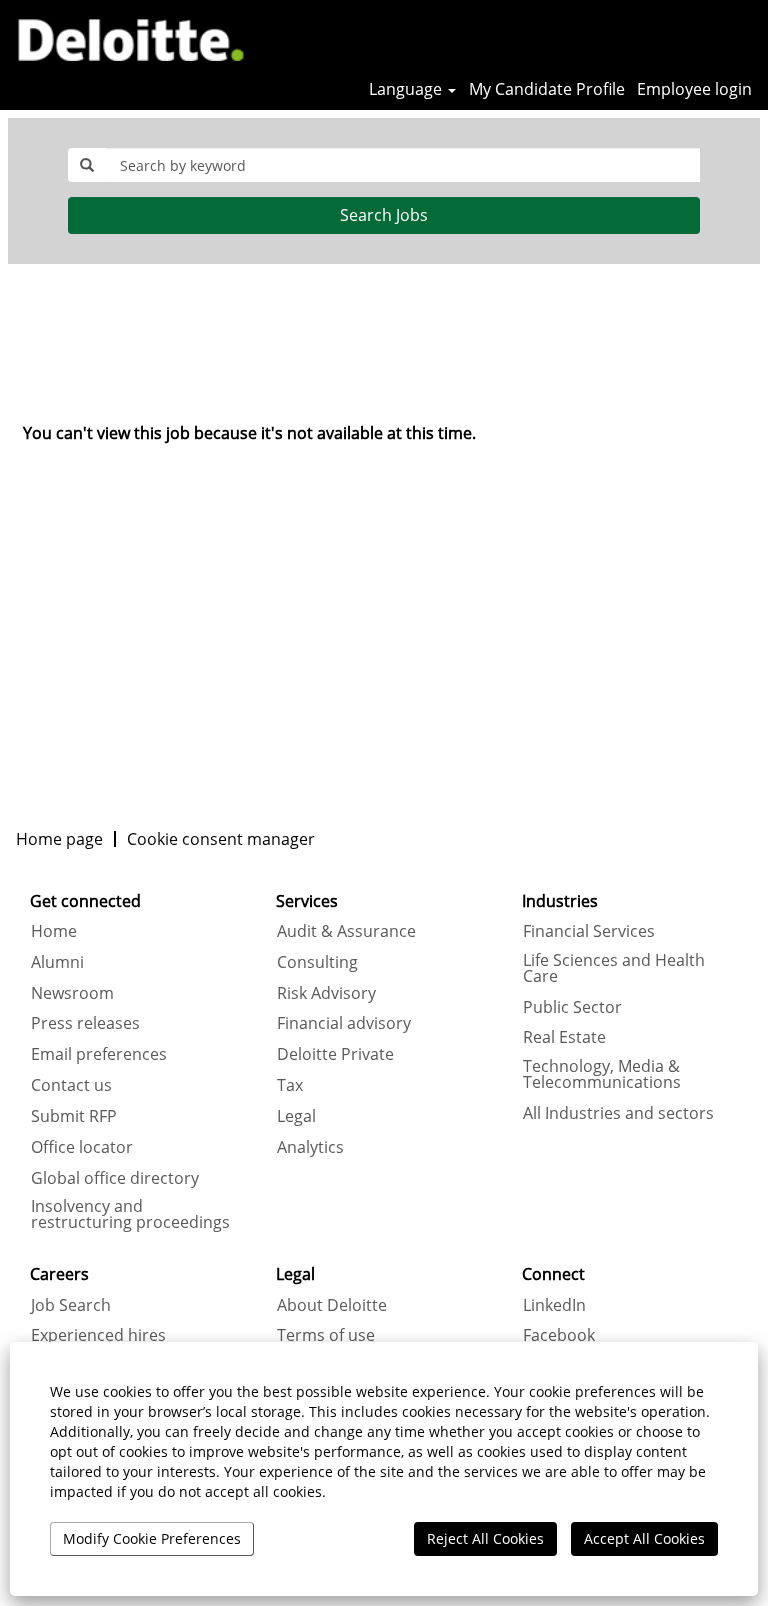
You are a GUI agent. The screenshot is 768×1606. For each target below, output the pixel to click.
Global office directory (115, 1178)
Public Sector (572, 1007)
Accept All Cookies (644, 1538)
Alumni (57, 962)
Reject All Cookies (485, 1538)
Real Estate (564, 1037)
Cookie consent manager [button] (221, 839)
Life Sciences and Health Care (614, 968)
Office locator (82, 1147)
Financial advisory (344, 1023)
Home (54, 931)
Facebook (559, 1335)
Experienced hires (98, 1335)
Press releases (85, 1023)
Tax (290, 1085)
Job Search (71, 1305)
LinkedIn (554, 1305)
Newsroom (72, 993)
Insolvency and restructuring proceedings (130, 1214)
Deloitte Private (335, 1054)
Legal (296, 1116)
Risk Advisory (326, 993)
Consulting (317, 962)
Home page (59, 839)
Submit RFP (74, 1116)
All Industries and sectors (618, 1113)
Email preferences (99, 1054)
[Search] (693, 37)
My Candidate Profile (547, 89)
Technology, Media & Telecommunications (602, 1074)
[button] (743, 38)
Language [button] (407, 89)
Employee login (694, 89)
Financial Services (589, 931)
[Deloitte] (123, 37)
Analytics (310, 1147)
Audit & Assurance (346, 931)
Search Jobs (384, 215)
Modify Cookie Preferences (152, 1538)
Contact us (71, 1085)
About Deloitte (332, 1305)
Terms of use (326, 1335)
